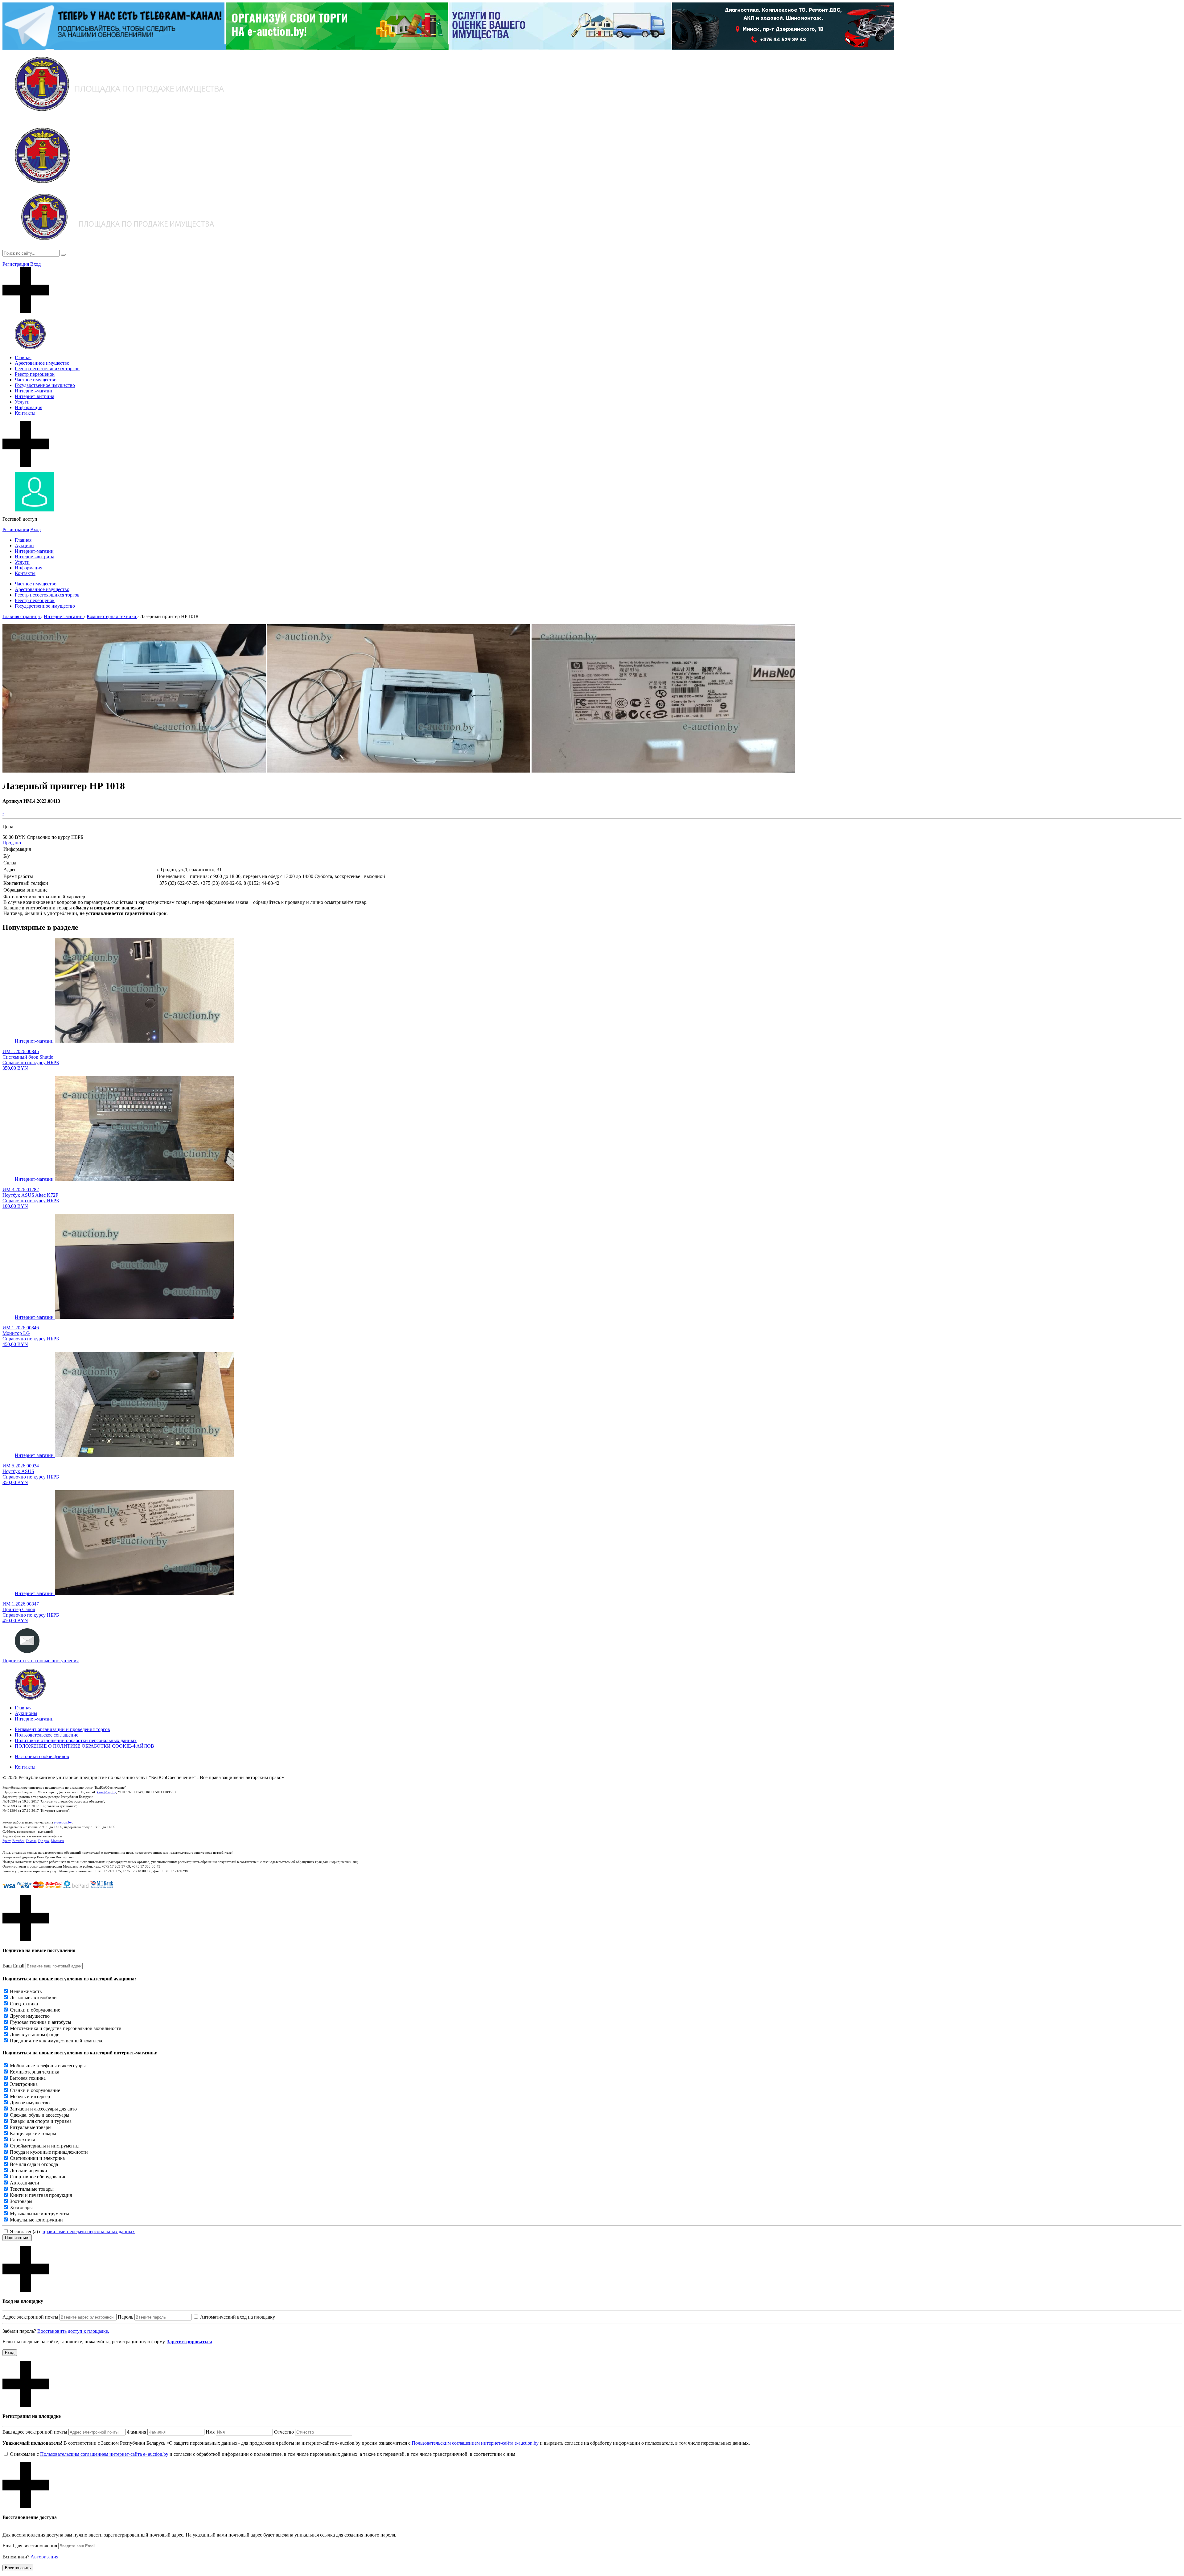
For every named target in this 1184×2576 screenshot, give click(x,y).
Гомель (31, 1841)
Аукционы (26, 1713)
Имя (210, 2432)
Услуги (22, 402)
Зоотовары (21, 2201)
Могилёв (57, 1841)
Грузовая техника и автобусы (41, 2022)
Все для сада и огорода (34, 2164)
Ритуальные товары (31, 2127)
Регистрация (16, 264)
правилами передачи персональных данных (89, 2231)
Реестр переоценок (35, 374)
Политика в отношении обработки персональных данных (76, 1740)
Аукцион (24, 546)
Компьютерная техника (35, 2072)
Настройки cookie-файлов (42, 1756)
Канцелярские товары (33, 2133)
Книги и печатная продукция (41, 2195)
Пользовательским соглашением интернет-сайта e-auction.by (475, 2443)
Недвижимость (26, 1991)
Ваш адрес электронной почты (35, 2432)
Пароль (125, 2317)
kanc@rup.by (106, 1792)
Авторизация (44, 2557)
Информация (29, 407)
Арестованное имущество (42, 363)
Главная (23, 357)
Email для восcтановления (30, 2546)
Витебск (18, 1841)
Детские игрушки (29, 2170)
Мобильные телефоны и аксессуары (48, 2066)
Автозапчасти (25, 2183)
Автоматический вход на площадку (238, 2317)
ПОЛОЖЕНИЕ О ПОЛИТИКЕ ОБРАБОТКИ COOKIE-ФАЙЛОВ (84, 1746)
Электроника (24, 2084)
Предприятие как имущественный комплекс (57, 2041)
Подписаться (17, 2238)
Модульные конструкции (36, 2220)
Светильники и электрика (37, 2158)
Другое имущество (30, 2016)
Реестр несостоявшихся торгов (47, 369)
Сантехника (23, 2140)
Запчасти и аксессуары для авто (43, 2109)
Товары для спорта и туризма (41, 2121)
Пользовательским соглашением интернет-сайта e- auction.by (104, 2454)
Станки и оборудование (35, 2010)
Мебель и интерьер (30, 2096)
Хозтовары (21, 2207)
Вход (35, 264)
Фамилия (136, 2432)
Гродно (44, 1841)
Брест (6, 1841)
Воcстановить (18, 2568)
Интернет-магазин (34, 391)
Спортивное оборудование (38, 2177)
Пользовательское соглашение (47, 1735)
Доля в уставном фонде (35, 2035)
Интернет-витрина (35, 396)
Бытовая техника (28, 2078)
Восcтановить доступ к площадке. (73, 2331)
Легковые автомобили (33, 1998)
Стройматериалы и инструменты (45, 2146)
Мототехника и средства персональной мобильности (66, 2028)
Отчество (284, 2432)
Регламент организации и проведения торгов (62, 1729)
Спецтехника (24, 2004)
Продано (12, 843)
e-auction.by (63, 1822)
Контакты (25, 413)
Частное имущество (36, 380)
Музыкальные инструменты (39, 2214)
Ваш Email (13, 1966)
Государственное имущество (45, 385)
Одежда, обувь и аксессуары (40, 2115)
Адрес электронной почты (30, 2317)
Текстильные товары (32, 2189)
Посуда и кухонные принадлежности (49, 2152)
